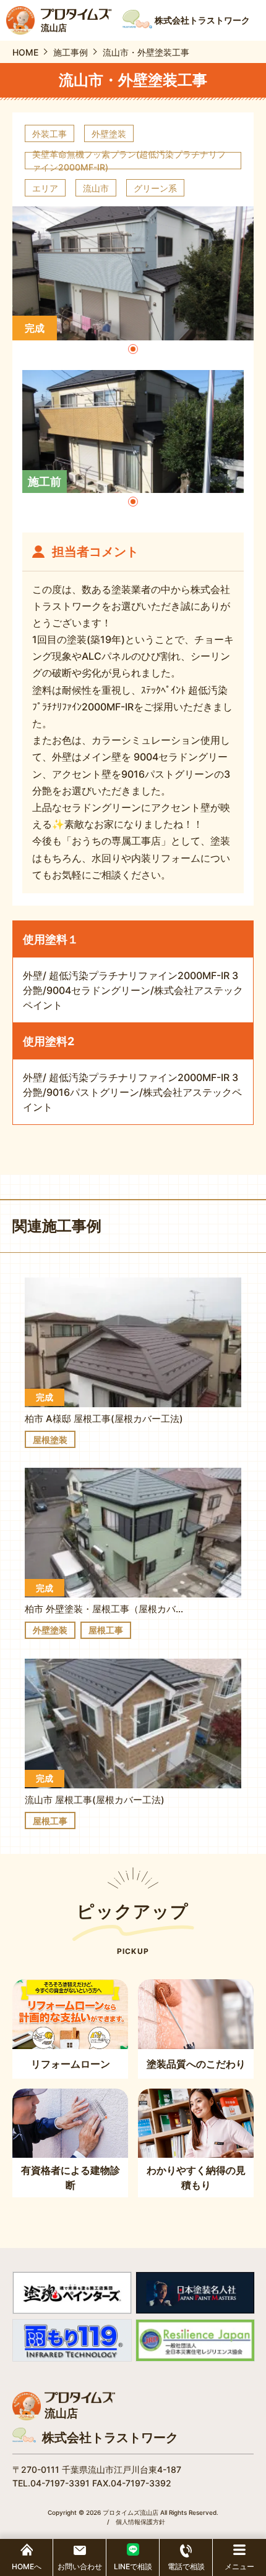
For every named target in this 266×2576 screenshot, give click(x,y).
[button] (133, 349)
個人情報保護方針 (140, 2522)
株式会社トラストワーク (110, 2438)
